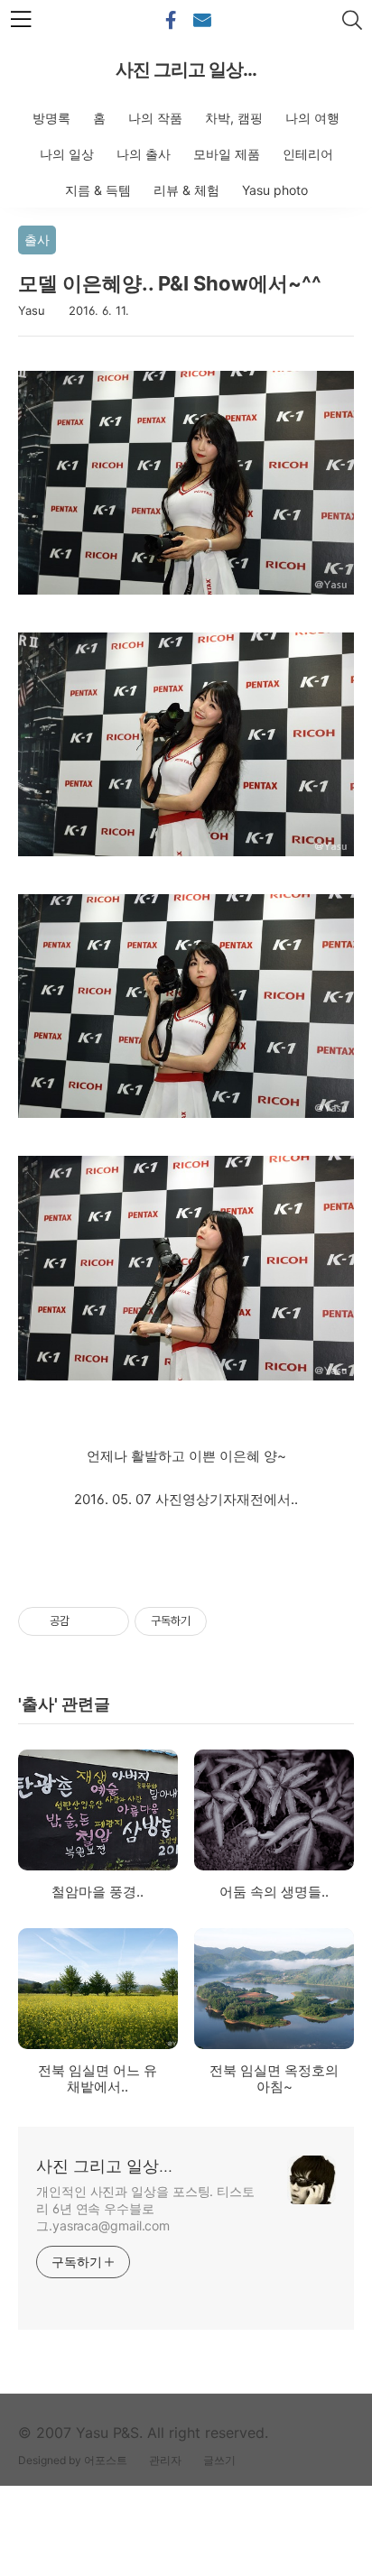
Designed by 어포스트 (73, 2460)
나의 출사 (144, 154)
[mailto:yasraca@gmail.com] (202, 21)
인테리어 (308, 154)
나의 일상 (67, 154)
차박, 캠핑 (234, 118)
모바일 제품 (227, 154)
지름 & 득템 (98, 190)
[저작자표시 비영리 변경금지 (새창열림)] (231, 1621)
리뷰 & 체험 (186, 190)
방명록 (51, 118)
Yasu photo (275, 190)
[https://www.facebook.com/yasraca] (171, 21)
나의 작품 (155, 118)
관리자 (165, 2460)
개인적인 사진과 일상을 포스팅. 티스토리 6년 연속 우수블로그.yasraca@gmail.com (145, 2208)
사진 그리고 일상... (186, 69)
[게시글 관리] (109, 1621)
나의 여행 (312, 118)
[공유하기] (86, 1621)
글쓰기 (219, 2460)
